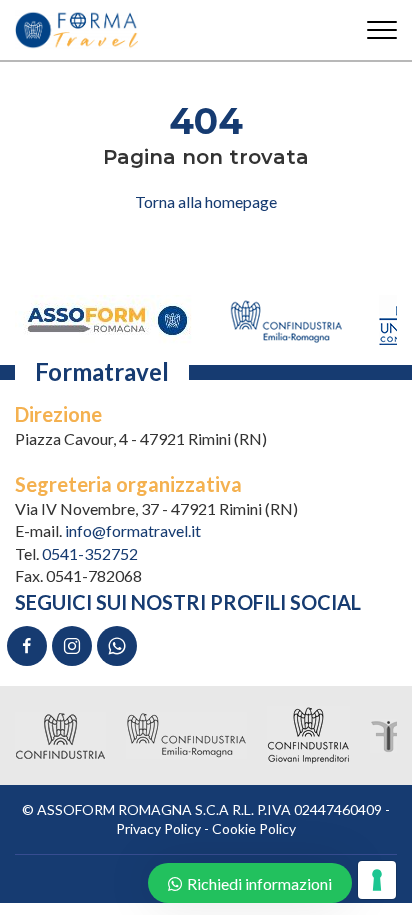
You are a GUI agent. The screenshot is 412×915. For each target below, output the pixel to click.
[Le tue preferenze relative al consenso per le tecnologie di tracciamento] (377, 880)
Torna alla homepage (206, 201)
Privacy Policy (158, 828)
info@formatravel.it (133, 530)
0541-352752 (90, 553)
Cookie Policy (254, 828)
